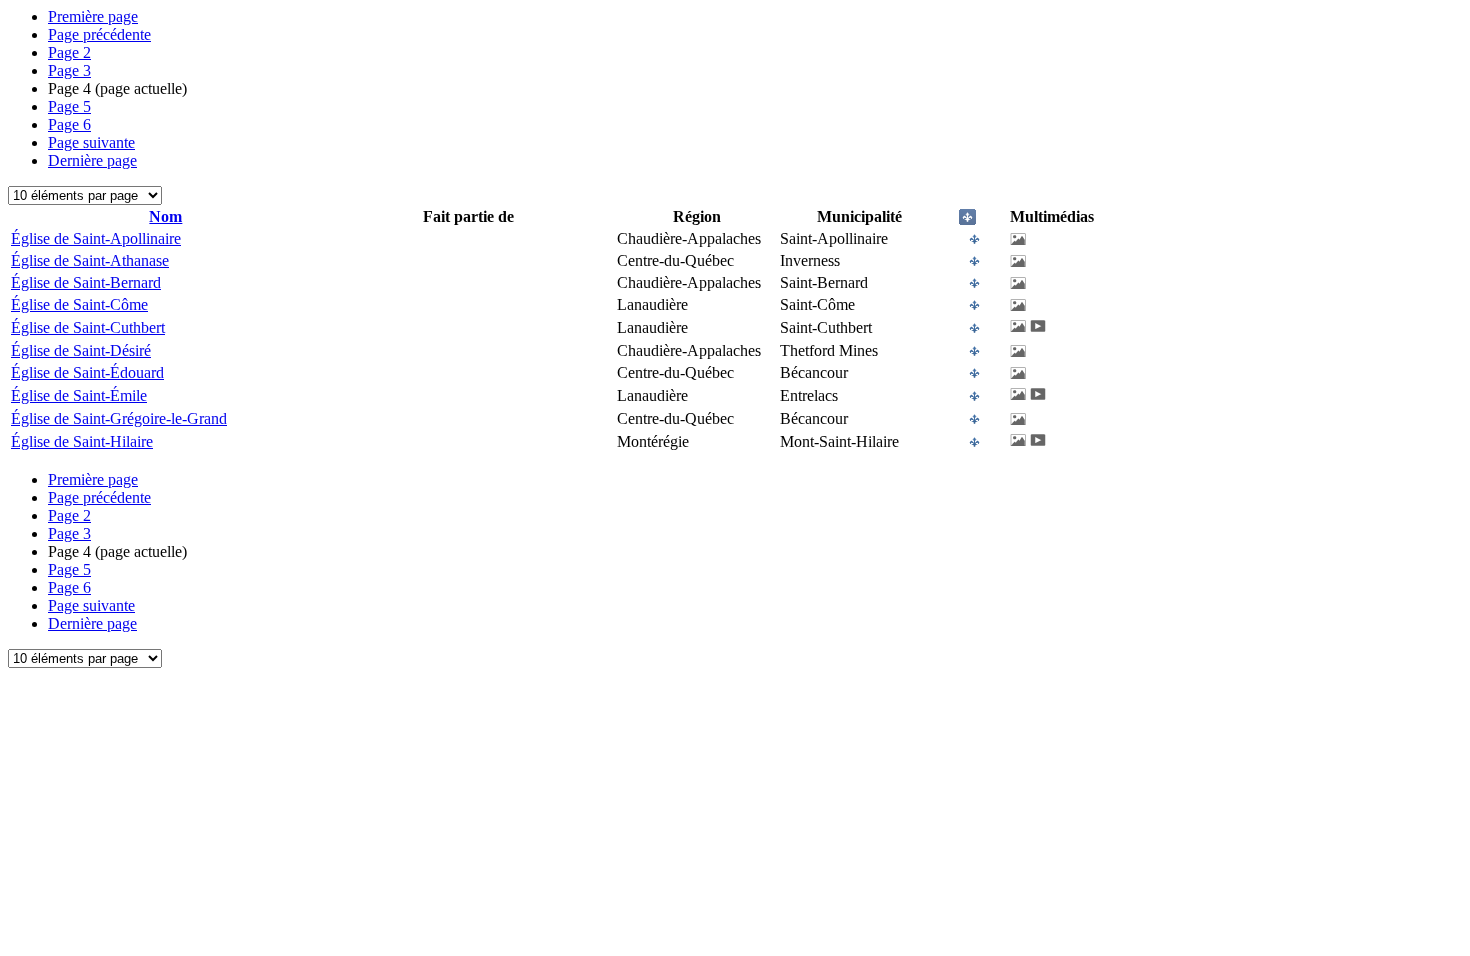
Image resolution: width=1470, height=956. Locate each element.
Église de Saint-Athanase (90, 260)
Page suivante (91, 142)
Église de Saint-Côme (79, 304)
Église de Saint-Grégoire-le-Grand (119, 418)
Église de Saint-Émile (79, 395)
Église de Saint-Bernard (86, 282)
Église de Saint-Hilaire (82, 441)
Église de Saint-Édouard (87, 372)
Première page (93, 16)
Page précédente (99, 34)
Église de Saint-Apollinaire (96, 238)
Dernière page (92, 160)
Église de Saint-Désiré (81, 350)
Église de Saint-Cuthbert (88, 327)
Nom (165, 216)
